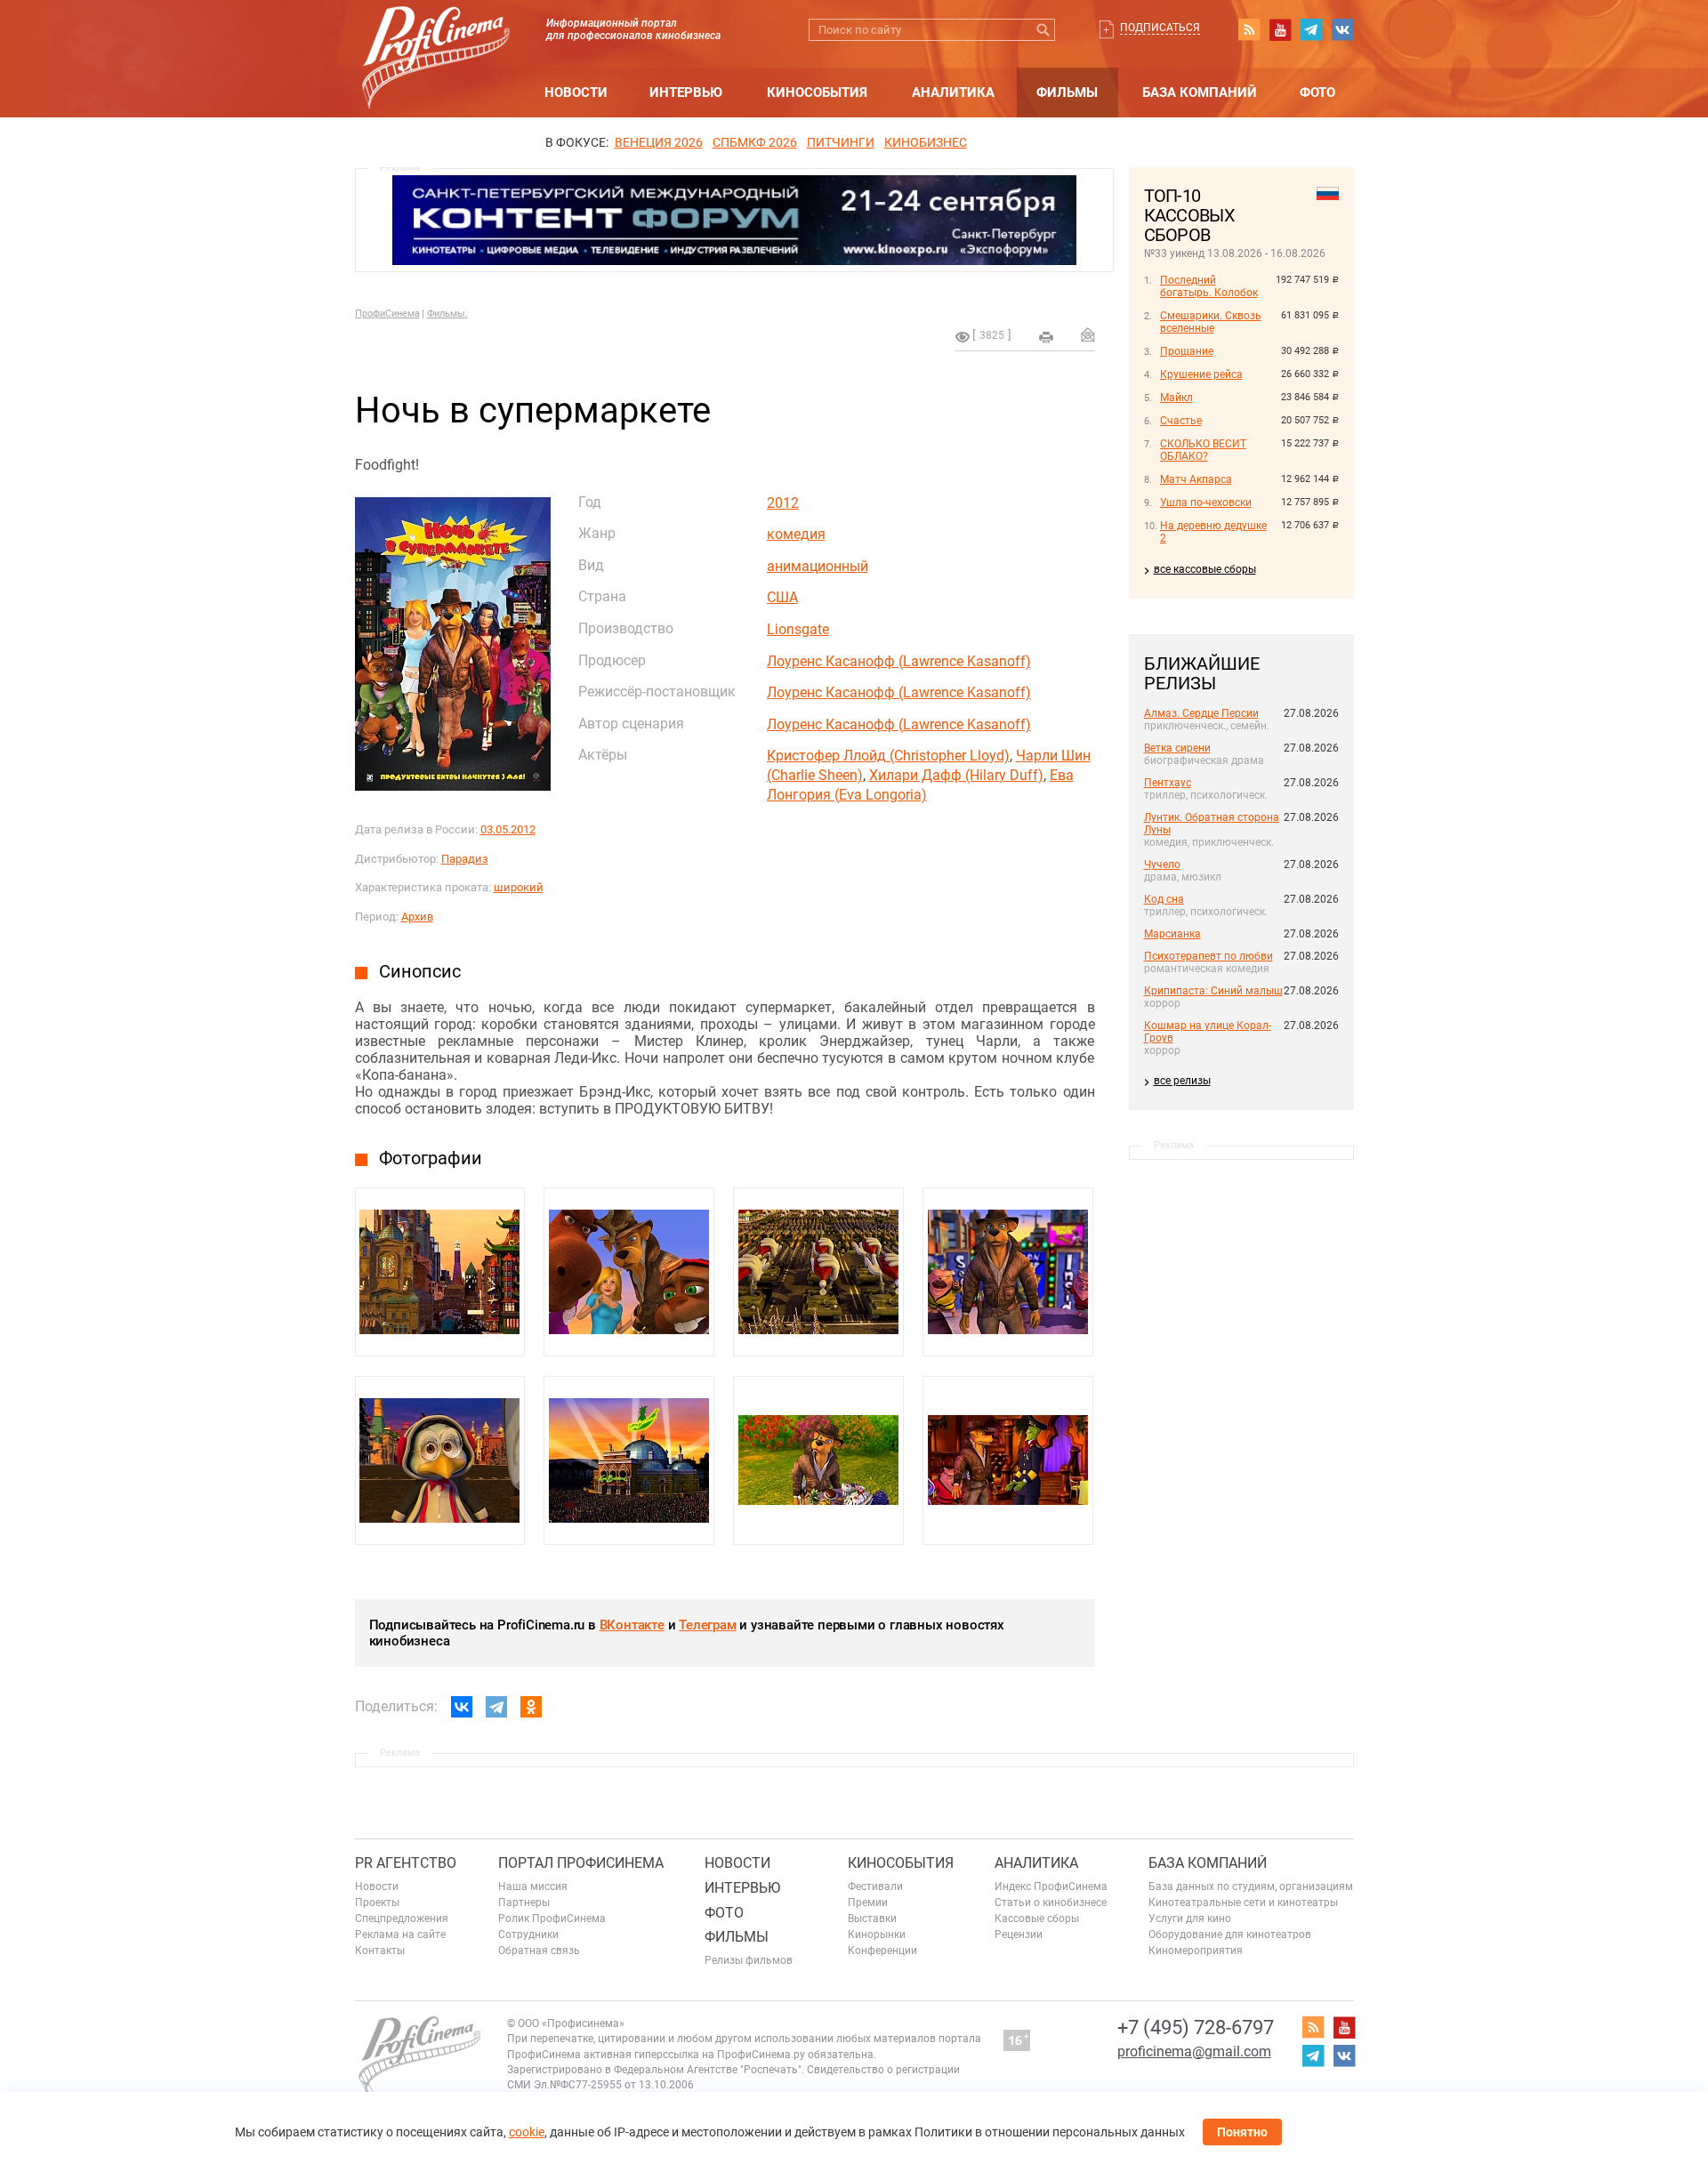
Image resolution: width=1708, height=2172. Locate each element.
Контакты (380, 1951)
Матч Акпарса (1196, 479)
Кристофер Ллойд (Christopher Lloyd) (888, 756)
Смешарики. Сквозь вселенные (1211, 322)
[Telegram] (496, 1707)
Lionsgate (798, 629)
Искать (1044, 30)
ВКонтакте (632, 1625)
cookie (527, 2132)
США (782, 597)
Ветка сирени (1177, 748)
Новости (576, 93)
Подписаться (1160, 28)
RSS (1249, 29)
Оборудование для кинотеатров (1230, 1935)
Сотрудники (528, 1935)
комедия (796, 534)
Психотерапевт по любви (1208, 956)
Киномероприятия (1196, 1951)
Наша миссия (533, 1886)
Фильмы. (447, 314)
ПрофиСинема (387, 314)
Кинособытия (817, 93)
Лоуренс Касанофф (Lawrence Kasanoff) (899, 661)
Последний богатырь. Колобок (1209, 286)
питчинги (841, 142)
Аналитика (953, 93)
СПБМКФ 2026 (755, 142)
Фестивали (875, 1886)
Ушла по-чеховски (1206, 503)
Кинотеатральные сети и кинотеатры (1243, 1903)
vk (1342, 29)
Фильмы (1067, 93)
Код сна (1164, 899)
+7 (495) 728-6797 (1196, 2027)
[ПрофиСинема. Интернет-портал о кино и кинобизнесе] (436, 37)
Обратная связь (539, 1951)
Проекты (377, 1903)
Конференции (882, 1951)
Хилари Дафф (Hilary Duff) (956, 775)
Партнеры (524, 1903)
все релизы (1182, 1081)
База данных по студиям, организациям (1251, 1886)
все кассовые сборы (1205, 569)
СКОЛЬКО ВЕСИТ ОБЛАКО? (1203, 450)
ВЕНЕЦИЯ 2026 (659, 142)
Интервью (686, 93)
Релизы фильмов (749, 1960)
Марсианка (1172, 934)
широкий (519, 887)
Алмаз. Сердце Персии (1201, 713)
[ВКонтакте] (462, 1707)
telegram (1311, 29)
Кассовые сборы (1037, 1919)
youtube (1280, 29)
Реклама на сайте (400, 1935)
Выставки (872, 1919)
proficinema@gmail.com (1194, 2051)
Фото (1317, 93)
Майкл (1176, 398)
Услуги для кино (1190, 1919)
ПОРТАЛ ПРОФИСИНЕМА (581, 1863)
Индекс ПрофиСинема (1051, 1886)
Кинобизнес (926, 142)
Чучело (1162, 865)
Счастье (1181, 421)
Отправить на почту (1088, 334)
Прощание (1187, 351)
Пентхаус (1168, 783)
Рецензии (1019, 1935)
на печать (1046, 337)
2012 (783, 503)
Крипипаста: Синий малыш (1213, 991)
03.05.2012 (508, 829)
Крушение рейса (1201, 374)
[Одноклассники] (531, 1707)
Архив (417, 917)
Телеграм (707, 1625)
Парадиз (465, 859)
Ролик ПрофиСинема (552, 1919)
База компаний (1200, 93)
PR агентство (406, 1863)
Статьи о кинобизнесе (1051, 1903)
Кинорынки (877, 1935)
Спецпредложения (402, 1919)
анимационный (818, 566)
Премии (868, 1903)
